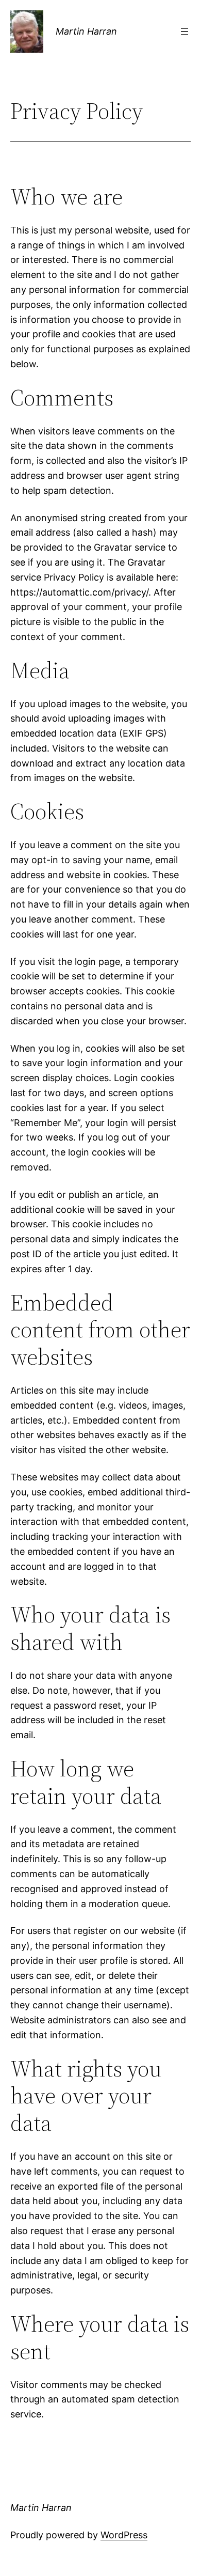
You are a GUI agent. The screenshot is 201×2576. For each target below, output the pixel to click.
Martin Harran (86, 31)
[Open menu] (185, 32)
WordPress (124, 2535)
